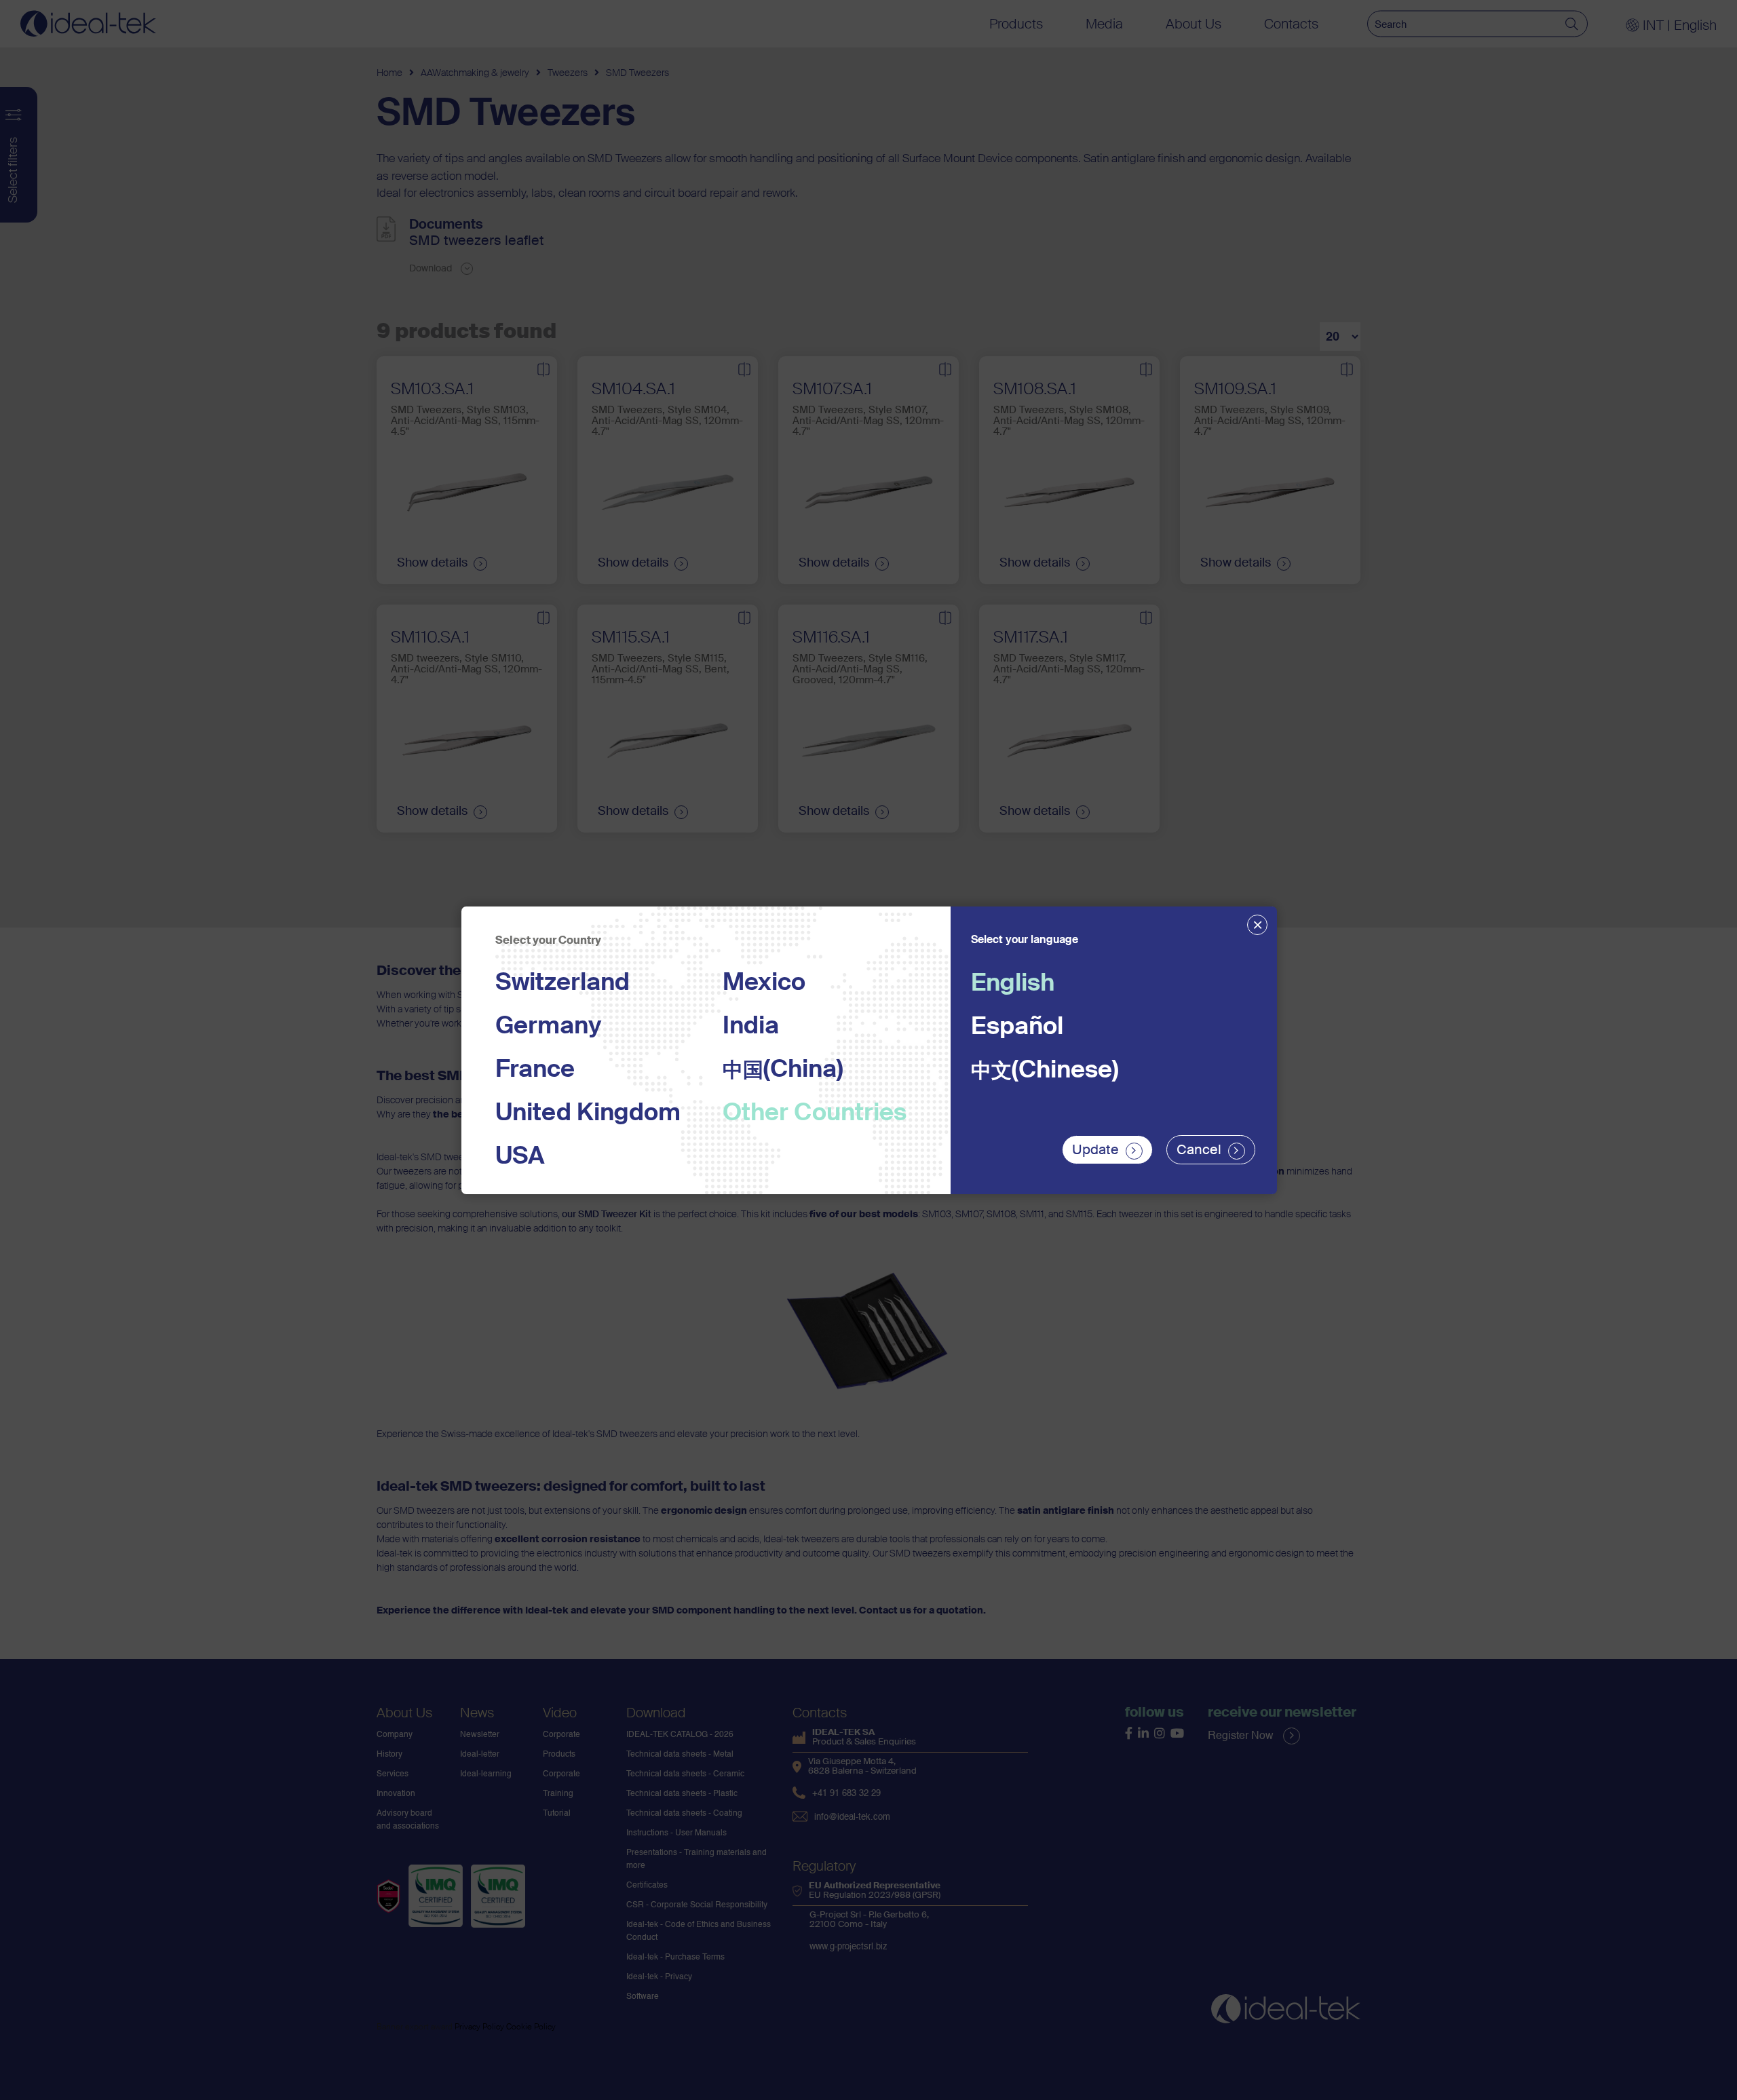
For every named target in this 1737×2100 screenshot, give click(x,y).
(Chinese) (1045, 1071)
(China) (783, 1070)
